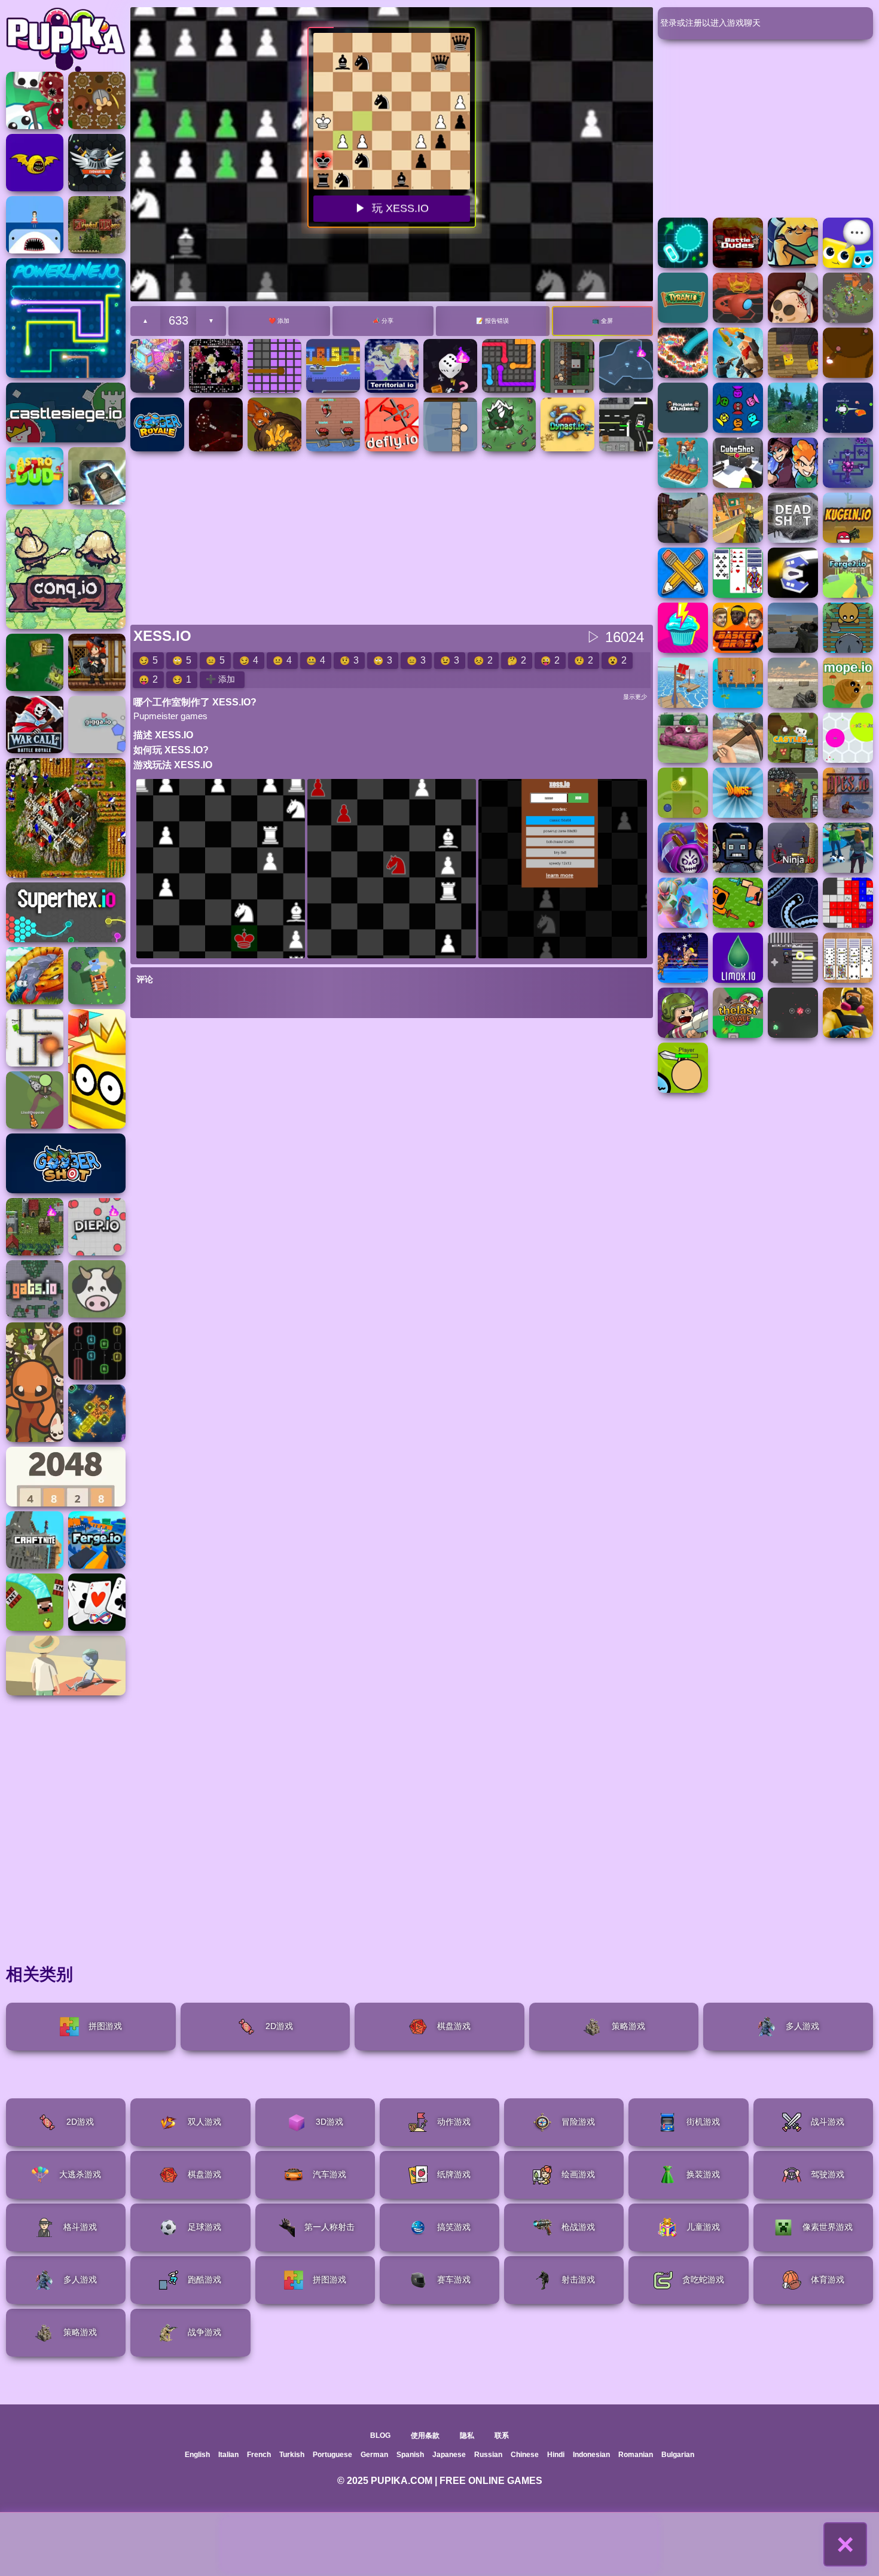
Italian (228, 2455)
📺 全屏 (602, 321)
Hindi (556, 2455)
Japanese (449, 2455)
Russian (488, 2455)
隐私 (467, 2436)
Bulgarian (678, 2455)
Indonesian (591, 2455)
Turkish (292, 2455)
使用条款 (425, 2436)
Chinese (525, 2455)
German (374, 2455)
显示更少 (635, 697)
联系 (502, 2436)
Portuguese (332, 2455)
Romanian (636, 2455)
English (197, 2455)
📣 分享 (383, 321)
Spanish (410, 2455)
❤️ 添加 (279, 321)
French (259, 2455)
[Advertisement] (439, 2544)
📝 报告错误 (492, 321)
